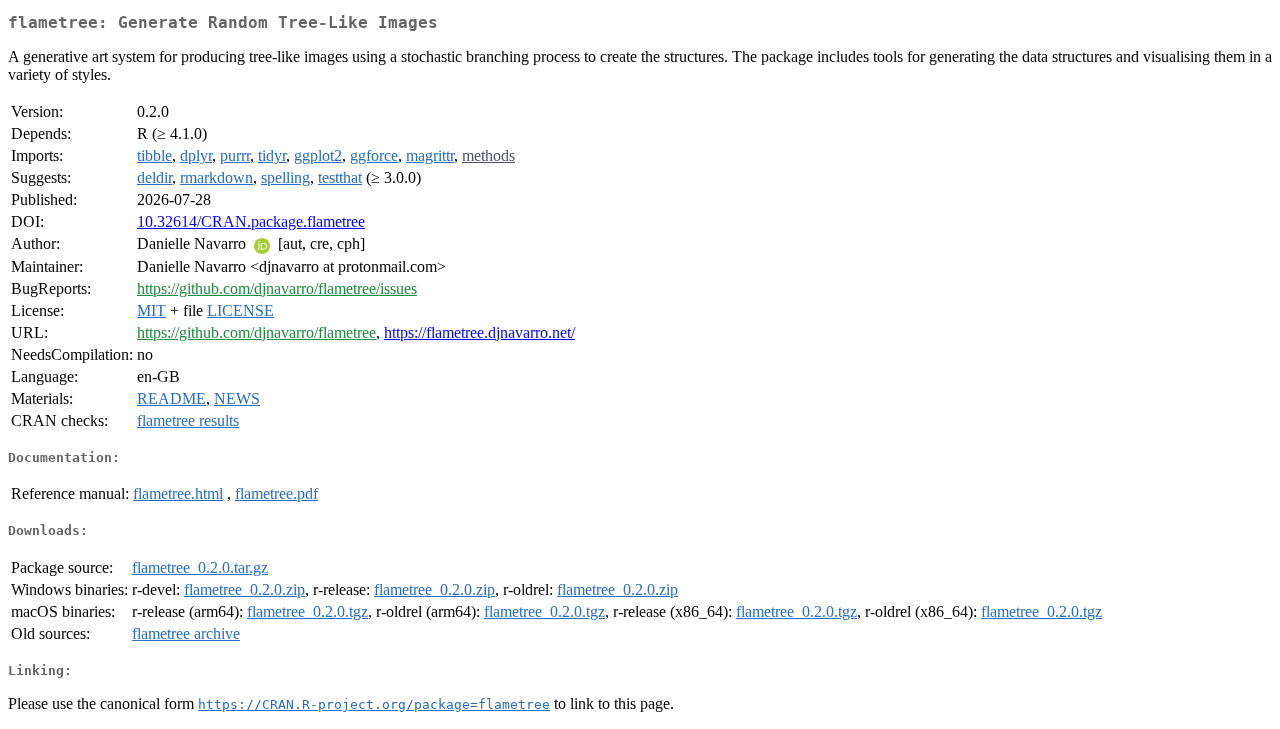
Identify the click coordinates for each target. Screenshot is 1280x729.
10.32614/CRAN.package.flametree (251, 221)
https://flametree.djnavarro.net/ (479, 332)
